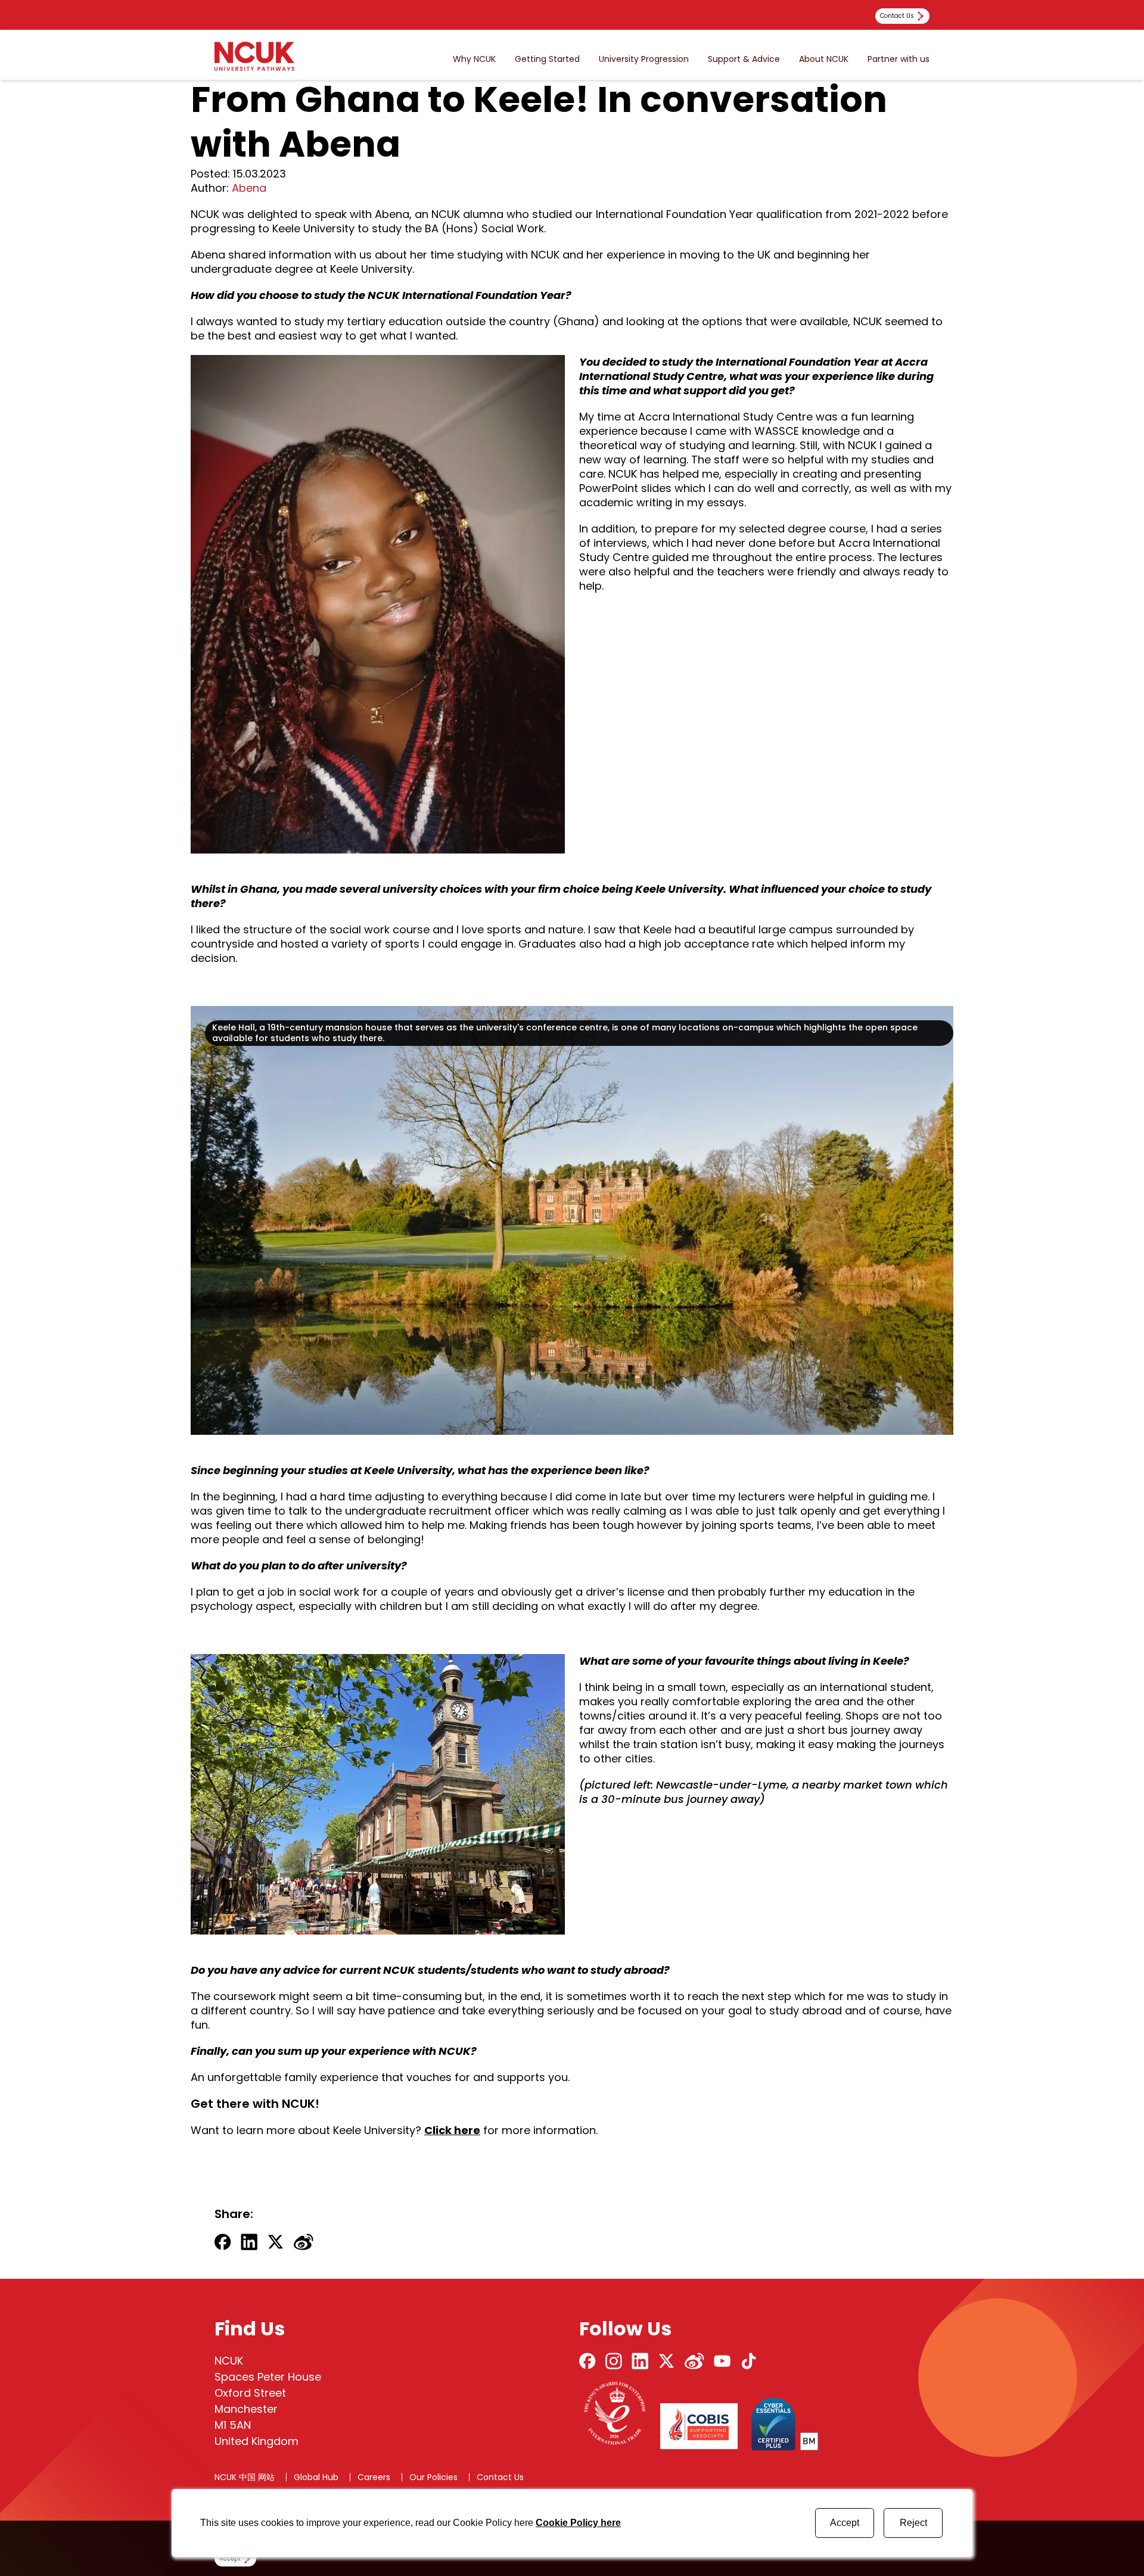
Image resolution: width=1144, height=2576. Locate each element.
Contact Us (500, 2477)
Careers (374, 2477)
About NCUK (824, 59)
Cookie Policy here (578, 2523)
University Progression (644, 59)
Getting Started (547, 59)
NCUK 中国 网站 (245, 2477)
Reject (913, 2523)
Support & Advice (744, 59)
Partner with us (899, 59)
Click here (452, 2130)
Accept (845, 2523)
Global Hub (316, 2477)
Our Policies (433, 2477)
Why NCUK (474, 59)
